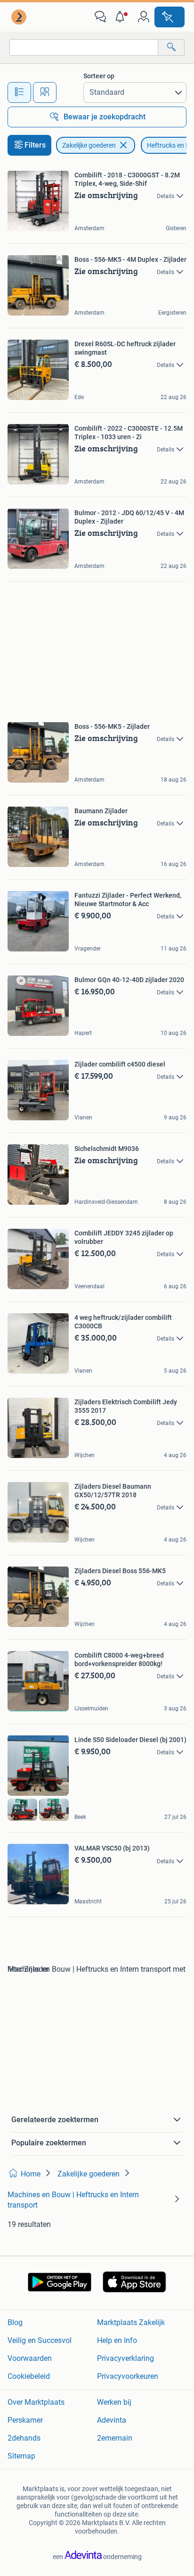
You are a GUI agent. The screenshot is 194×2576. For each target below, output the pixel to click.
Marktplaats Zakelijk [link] (131, 2322)
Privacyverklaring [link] (125, 2358)
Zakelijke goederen (89, 145)
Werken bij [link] (114, 2402)
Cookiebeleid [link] (29, 2376)
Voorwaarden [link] (30, 2358)
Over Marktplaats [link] (36, 2402)
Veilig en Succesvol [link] (40, 2340)
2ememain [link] (115, 2438)
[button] (122, 17)
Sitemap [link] (21, 2456)
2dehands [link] (24, 2438)
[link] (20, 17)
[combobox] (84, 47)
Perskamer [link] (25, 2420)
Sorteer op (99, 76)
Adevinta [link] (112, 2420)
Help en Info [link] (117, 2340)
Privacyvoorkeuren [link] (128, 2376)
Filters (35, 145)
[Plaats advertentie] (170, 17)
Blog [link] (15, 2322)
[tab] (19, 92)
